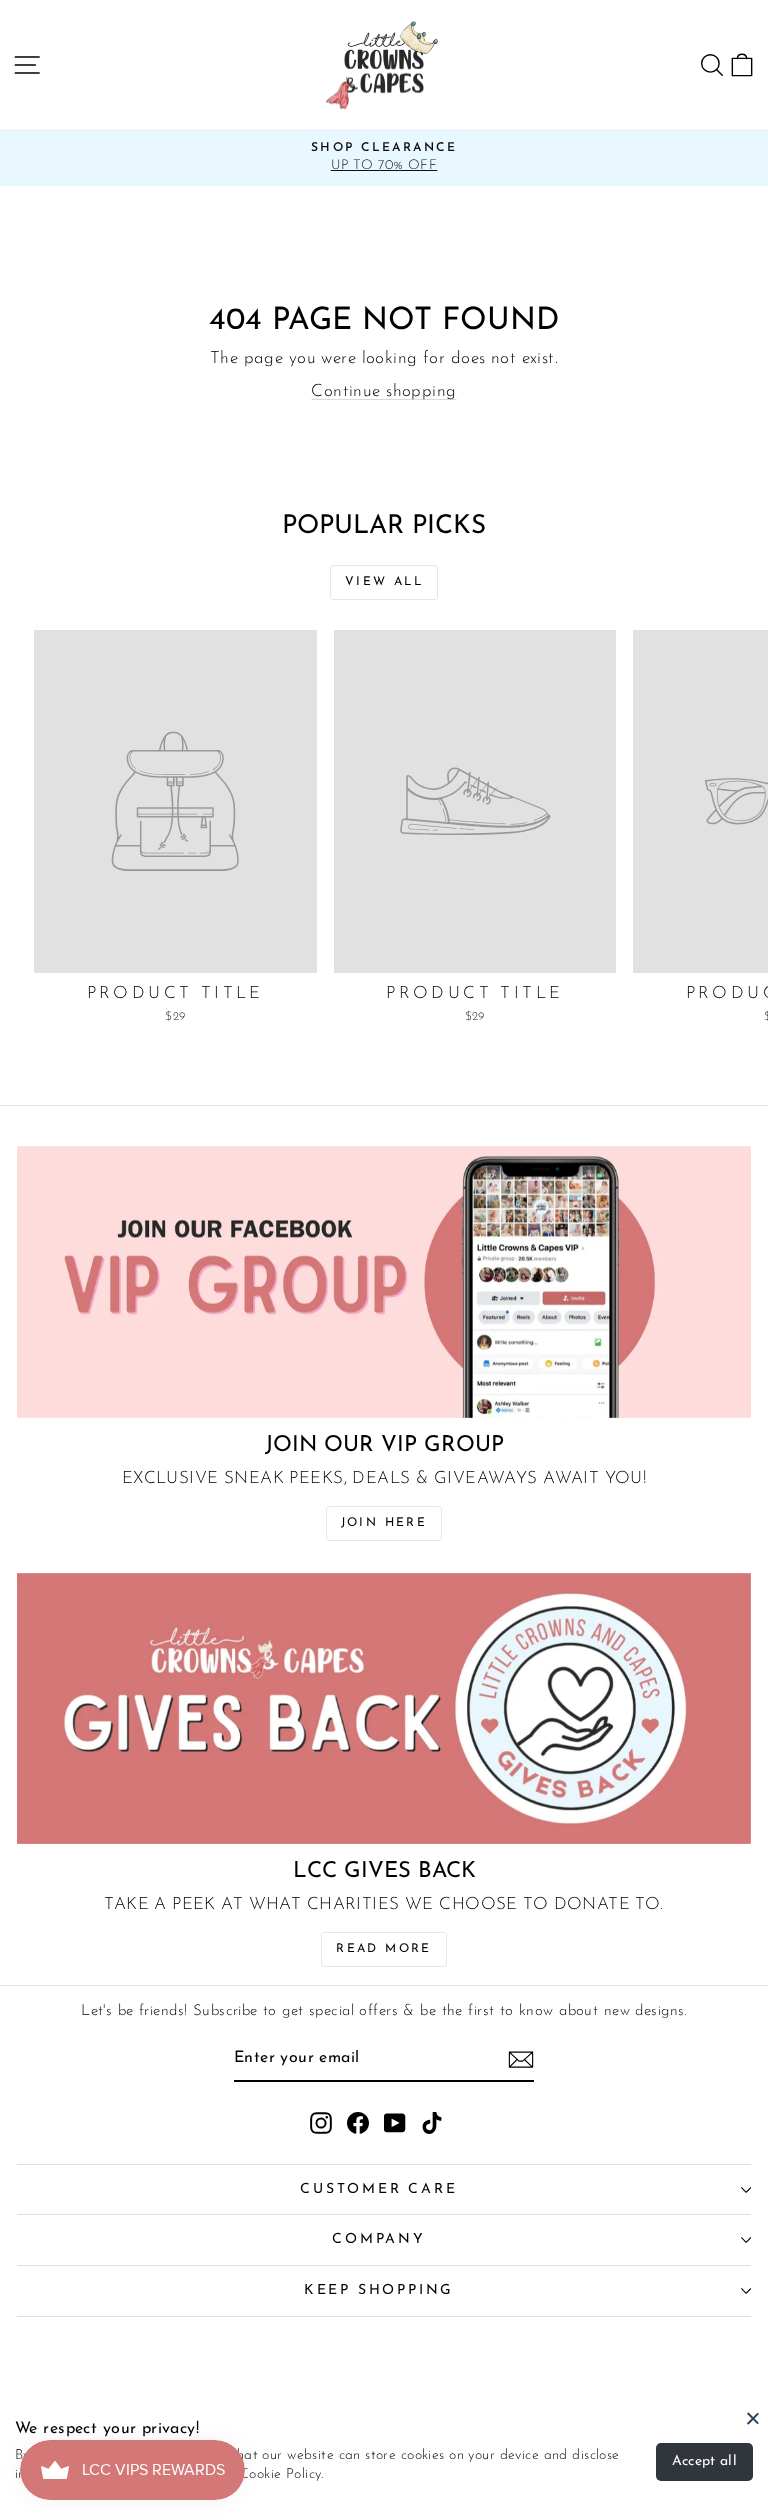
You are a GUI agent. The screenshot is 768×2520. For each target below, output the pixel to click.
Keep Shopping (379, 2290)
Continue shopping (383, 391)
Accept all (705, 2461)
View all (384, 582)
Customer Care (378, 2189)
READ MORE (384, 1949)
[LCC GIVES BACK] (384, 1709)
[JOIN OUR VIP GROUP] (384, 1282)
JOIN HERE (384, 1523)
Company (379, 2239)
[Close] (753, 2418)
